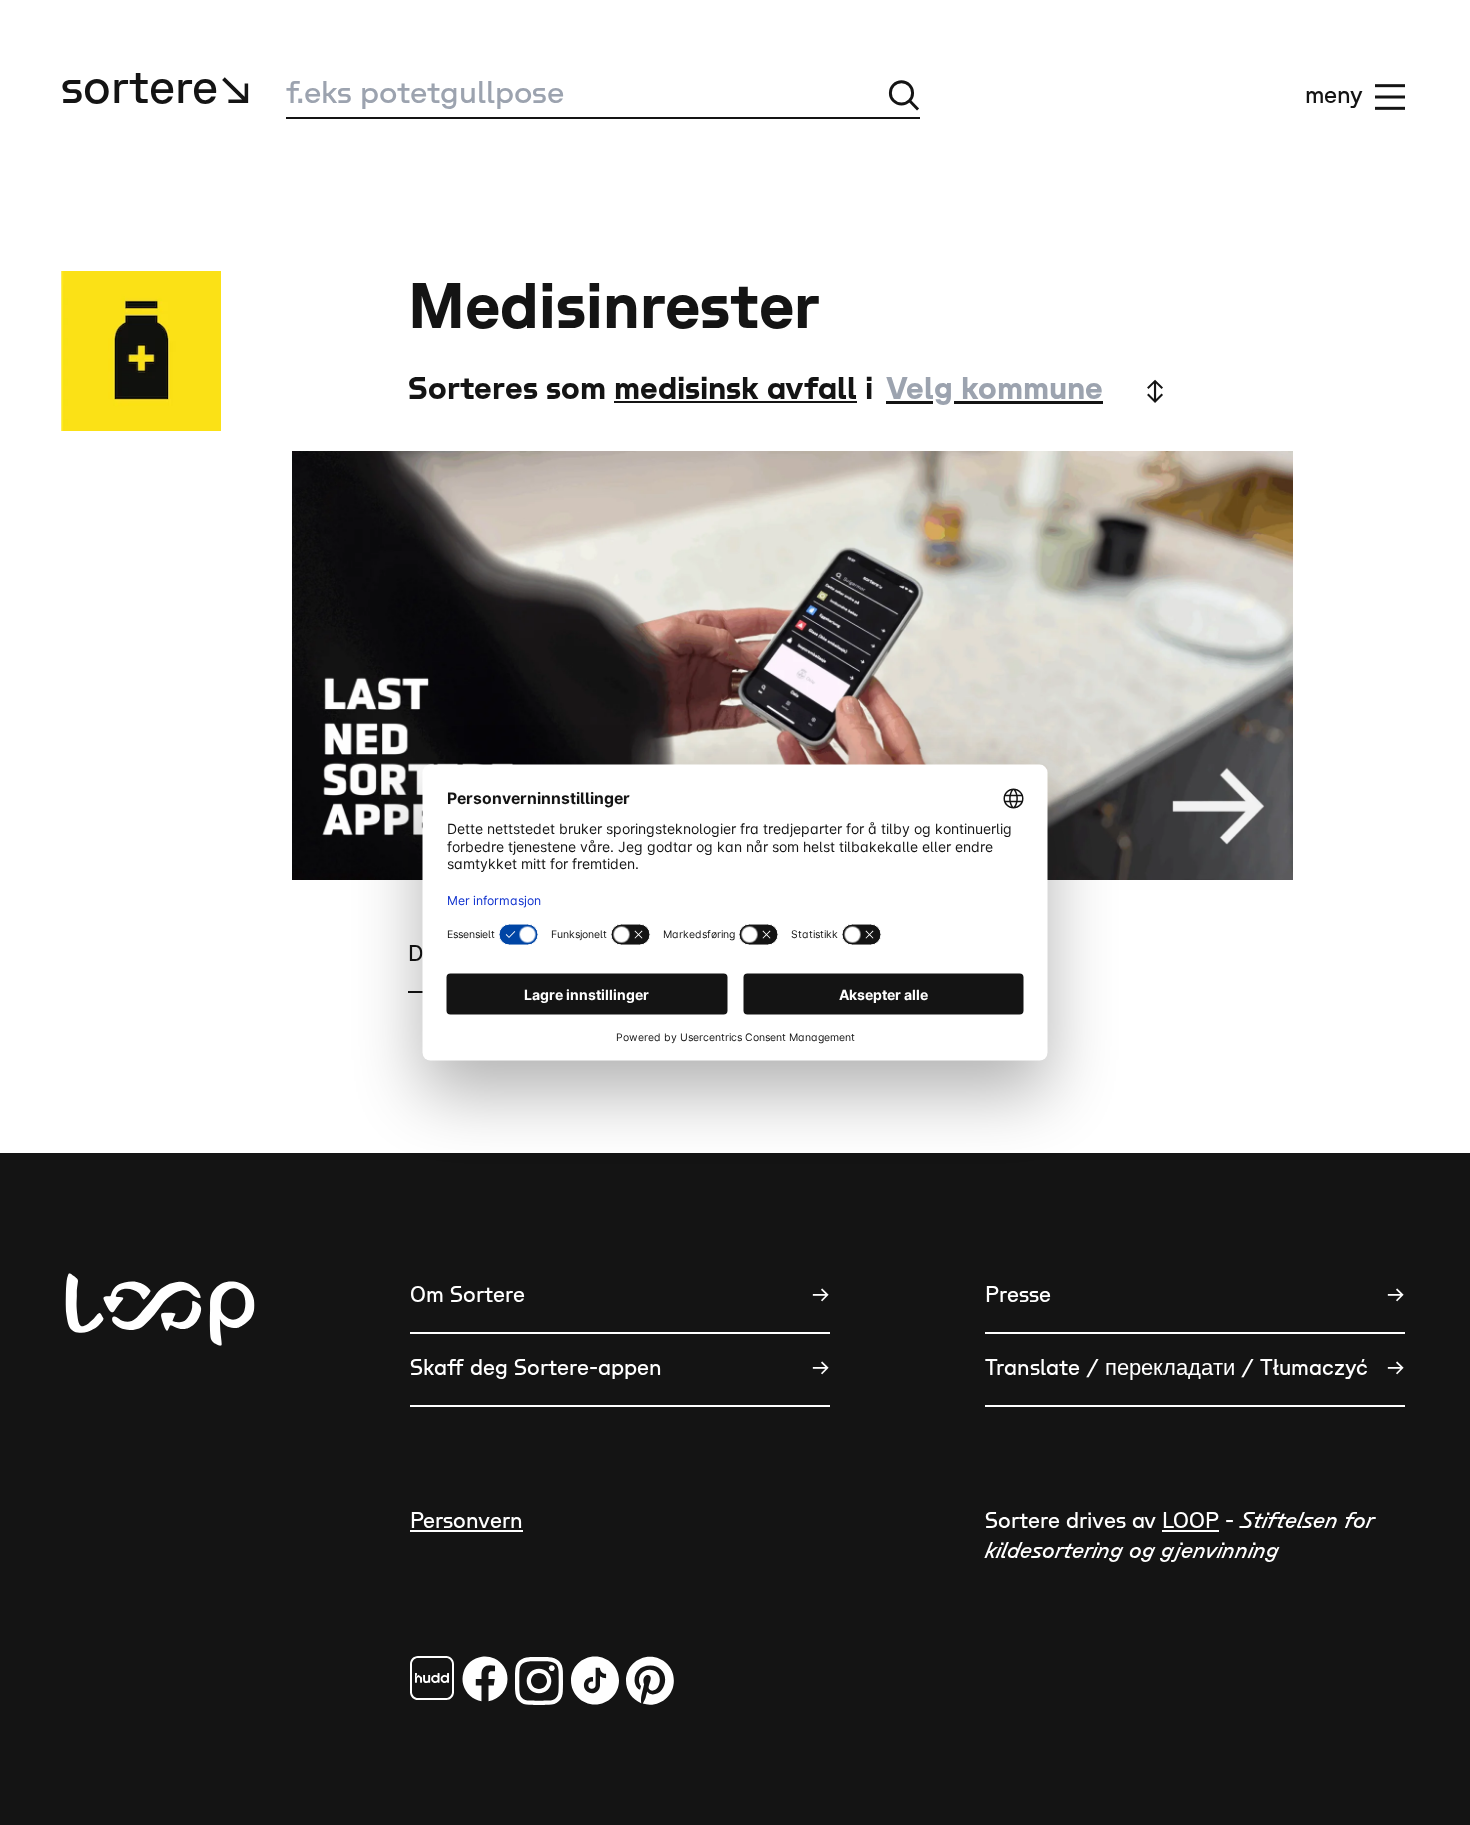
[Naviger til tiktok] (595, 1680)
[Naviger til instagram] (539, 1680)
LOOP (1190, 1521)
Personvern (466, 1521)
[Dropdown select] (1024, 390)
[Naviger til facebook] (432, 1678)
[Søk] (904, 95)
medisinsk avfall (735, 389)
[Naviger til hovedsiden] (160, 1408)
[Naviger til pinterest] (650, 1680)
